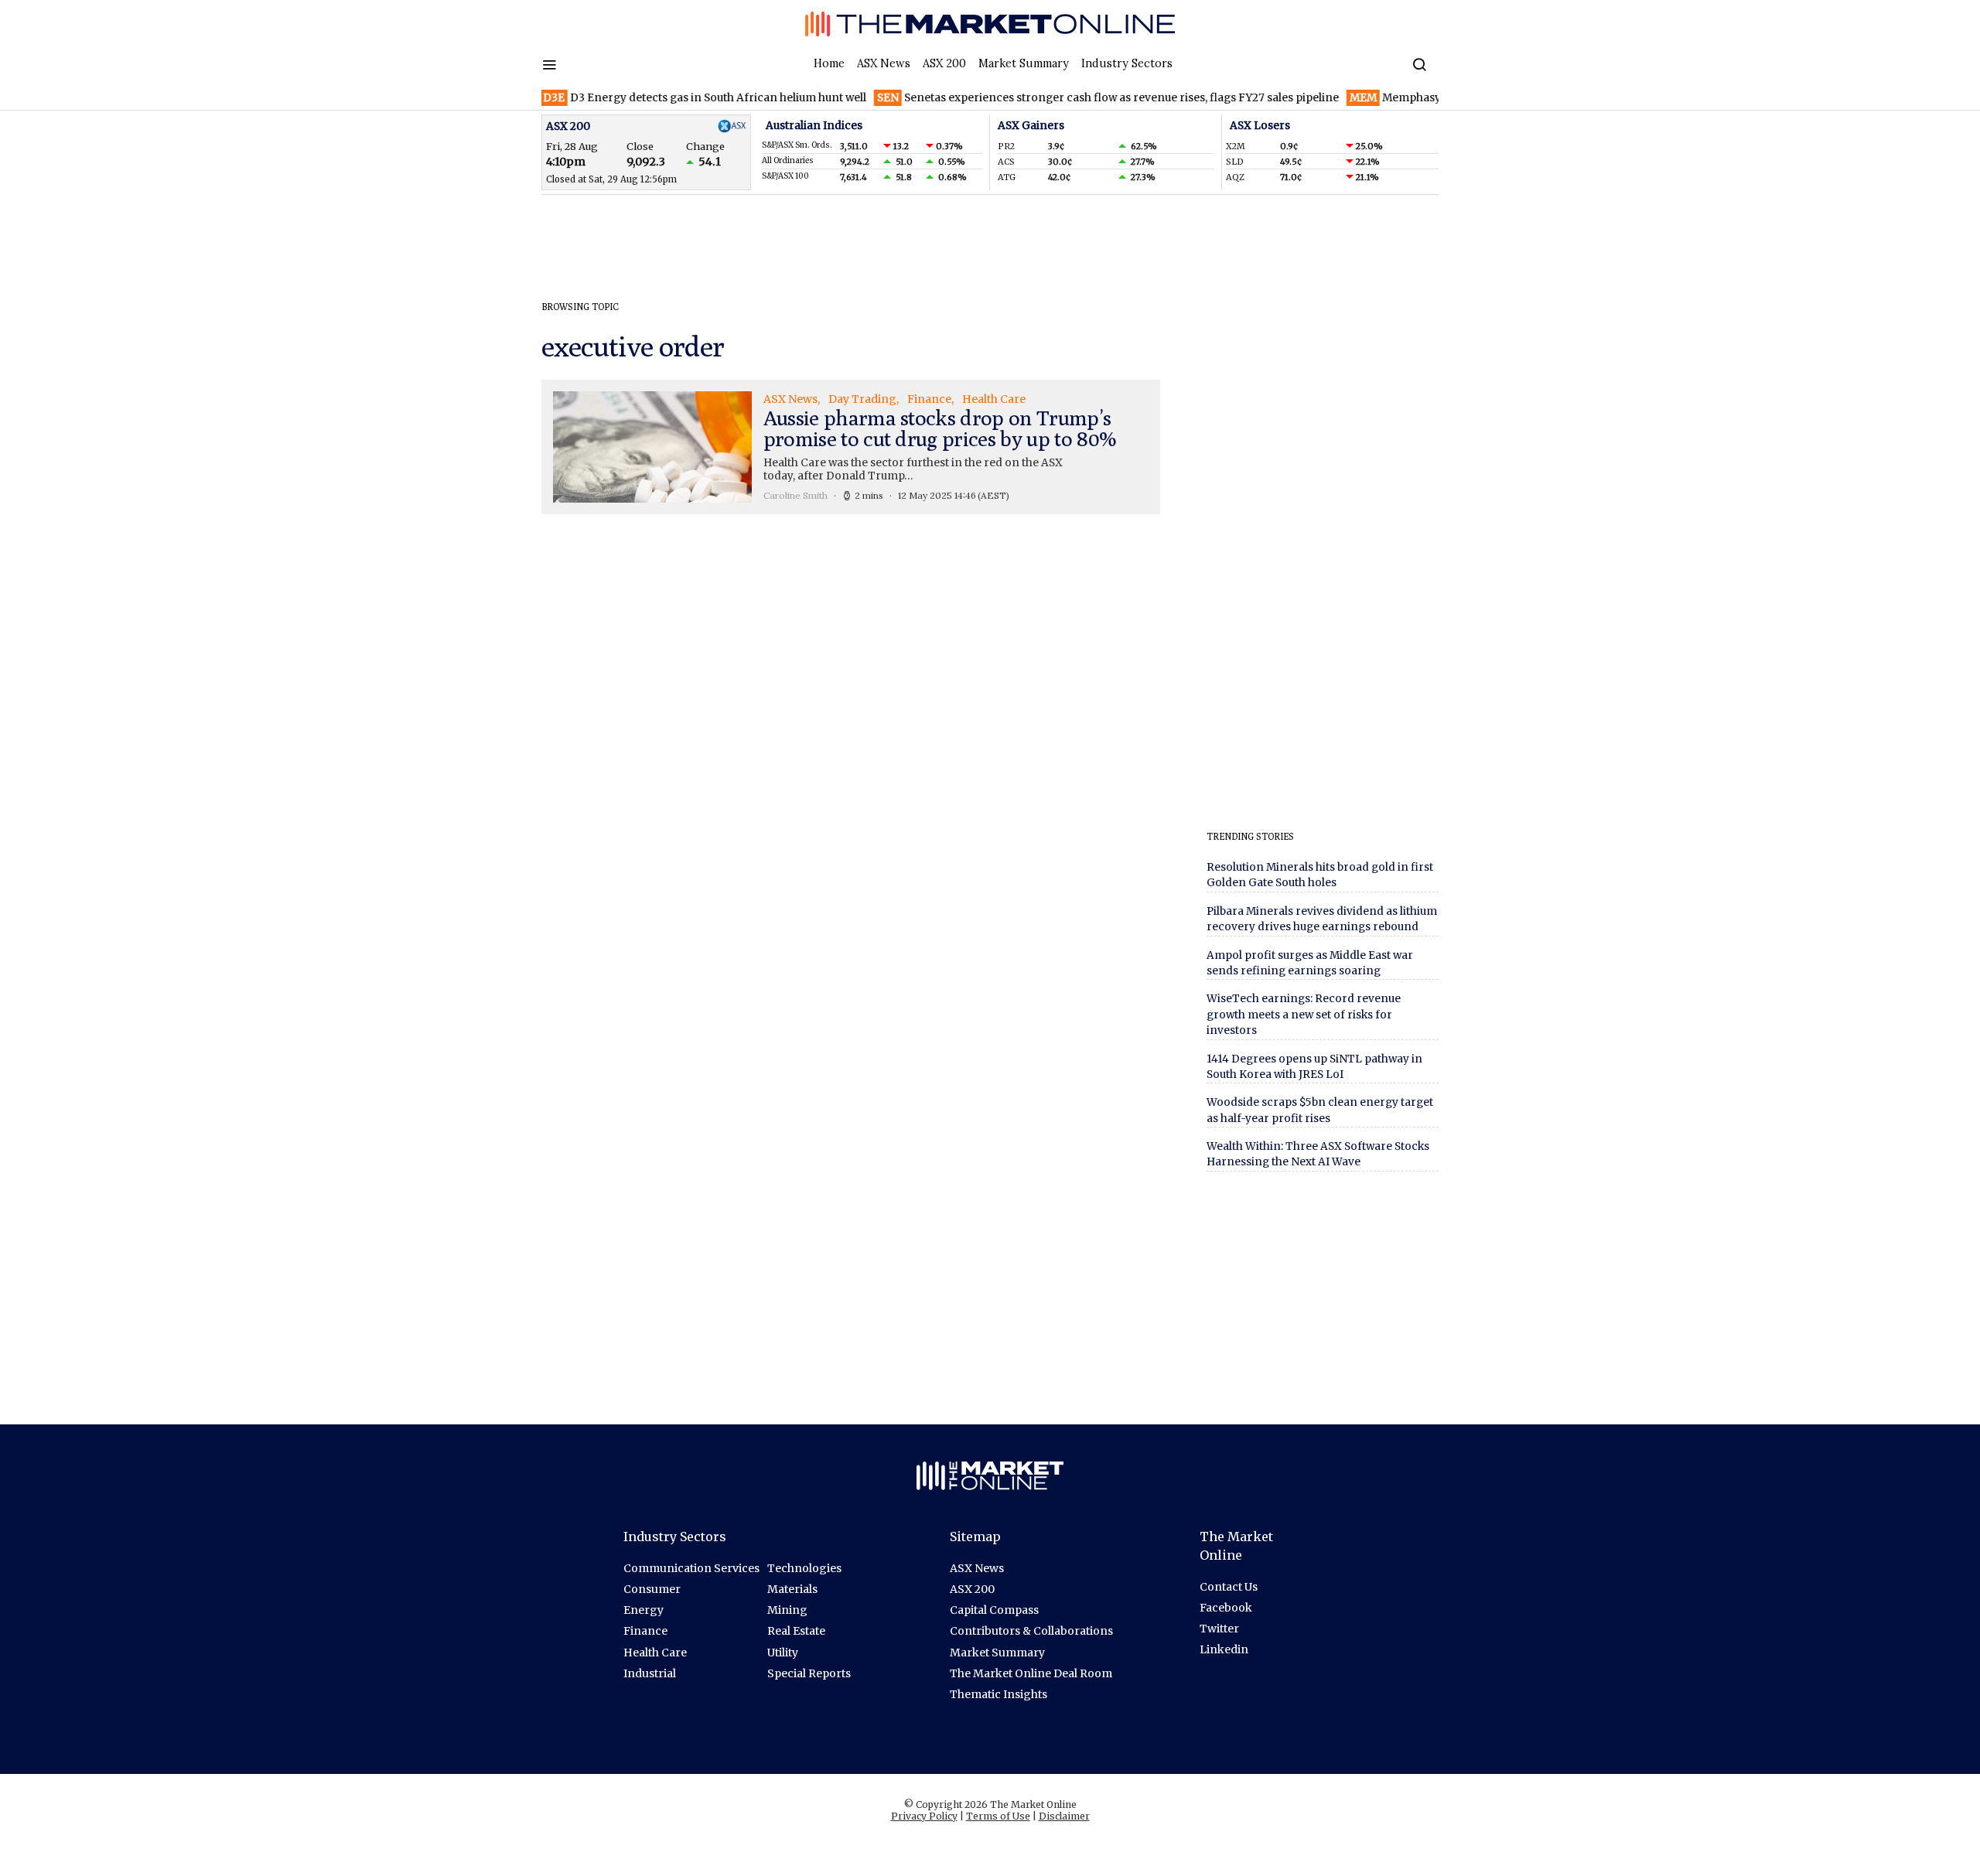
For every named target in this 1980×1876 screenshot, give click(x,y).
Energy (643, 1610)
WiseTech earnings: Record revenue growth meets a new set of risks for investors (1304, 1015)
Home (829, 63)
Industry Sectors (1127, 63)
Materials (792, 1589)
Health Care (655, 1653)
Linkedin (1224, 1649)
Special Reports (809, 1673)
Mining (787, 1610)
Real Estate (796, 1631)
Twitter (1219, 1629)
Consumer (652, 1589)
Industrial (650, 1673)
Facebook (1226, 1608)
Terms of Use (998, 1816)
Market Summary (1024, 63)
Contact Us (1229, 1587)
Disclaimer (1064, 1816)
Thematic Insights (999, 1694)
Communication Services (691, 1568)
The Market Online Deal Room (1031, 1673)
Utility (783, 1653)
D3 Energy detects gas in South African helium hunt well (667, 98)
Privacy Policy (924, 1816)
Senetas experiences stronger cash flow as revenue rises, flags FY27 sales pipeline (1071, 98)
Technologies (804, 1568)
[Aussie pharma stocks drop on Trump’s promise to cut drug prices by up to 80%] (851, 447)
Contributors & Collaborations (1031, 1631)
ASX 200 (944, 63)
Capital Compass (994, 1610)
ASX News (884, 63)
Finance (645, 1631)
